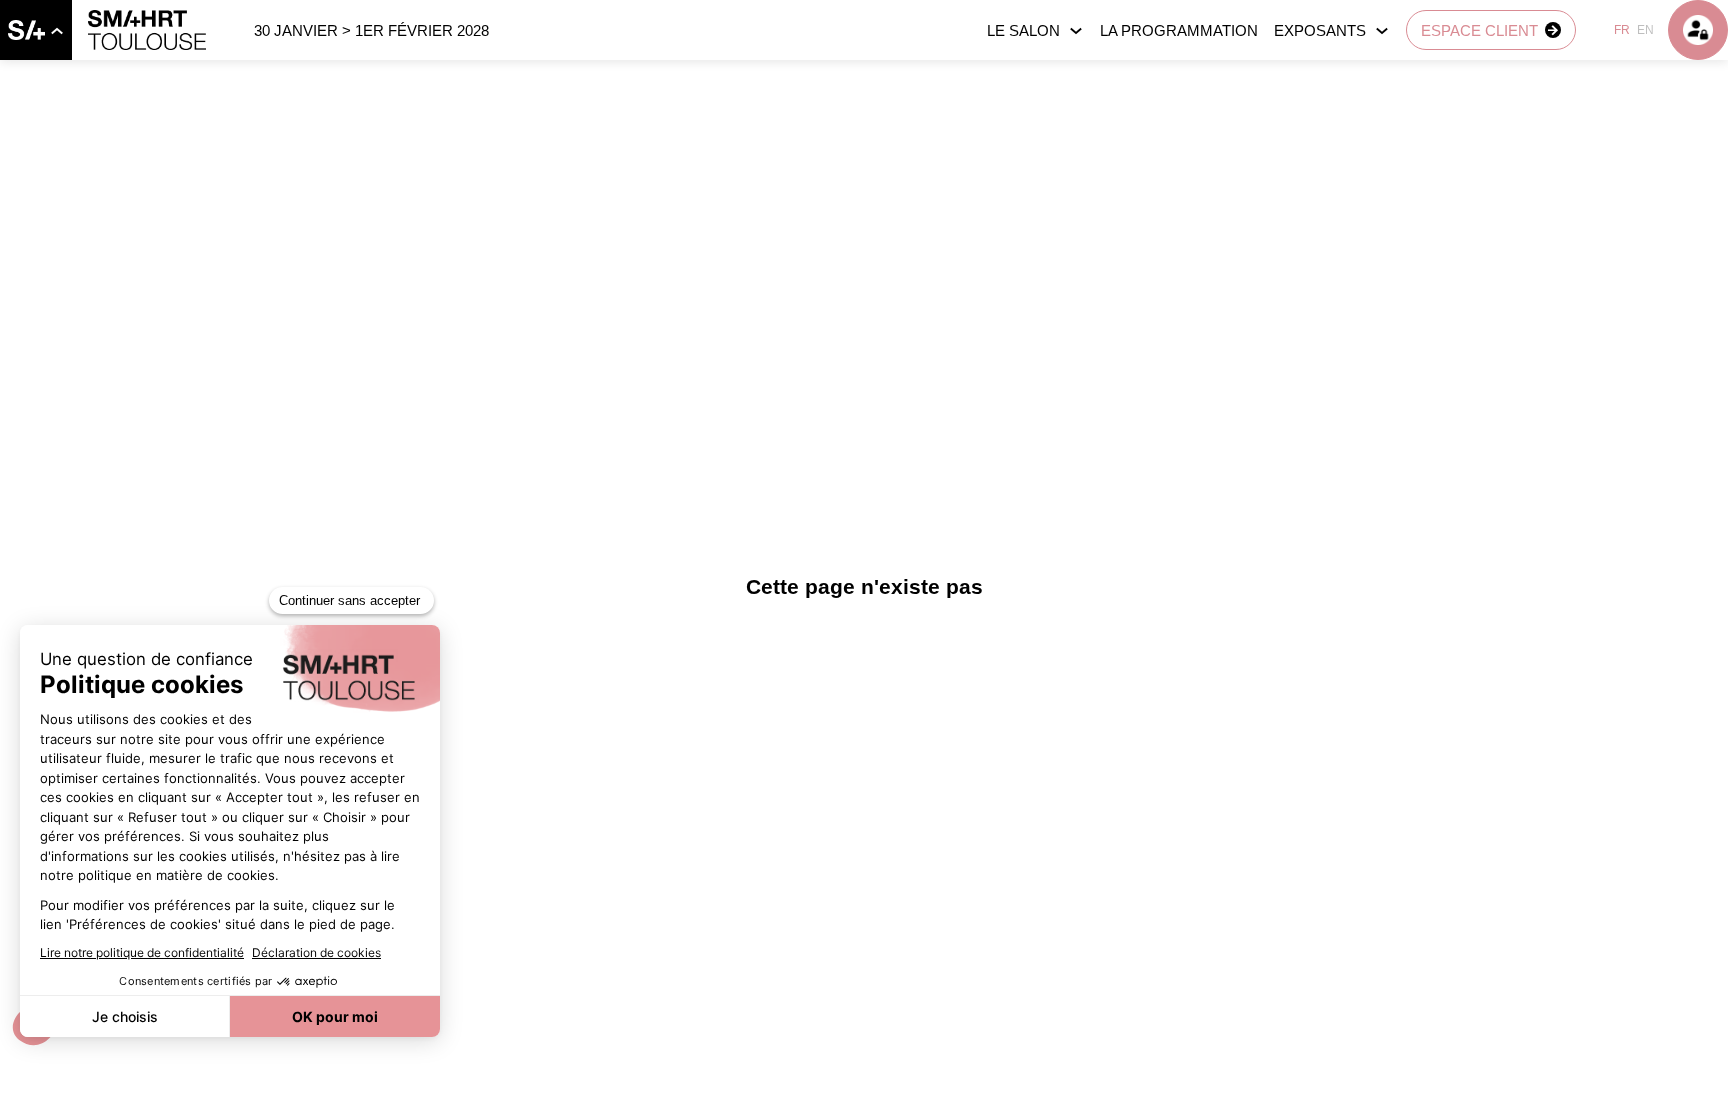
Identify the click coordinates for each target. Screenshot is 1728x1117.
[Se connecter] (1698, 30)
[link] (36, 30)
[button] (1491, 30)
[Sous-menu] (56, 30)
